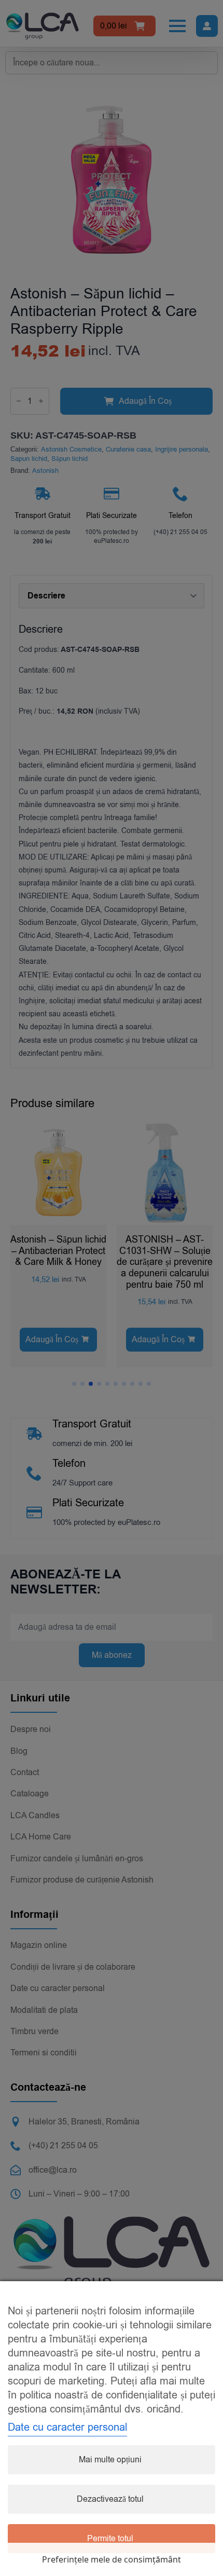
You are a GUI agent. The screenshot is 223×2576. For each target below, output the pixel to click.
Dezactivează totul (110, 2499)
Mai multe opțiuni (110, 2460)
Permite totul (110, 2539)
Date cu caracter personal (67, 2427)
